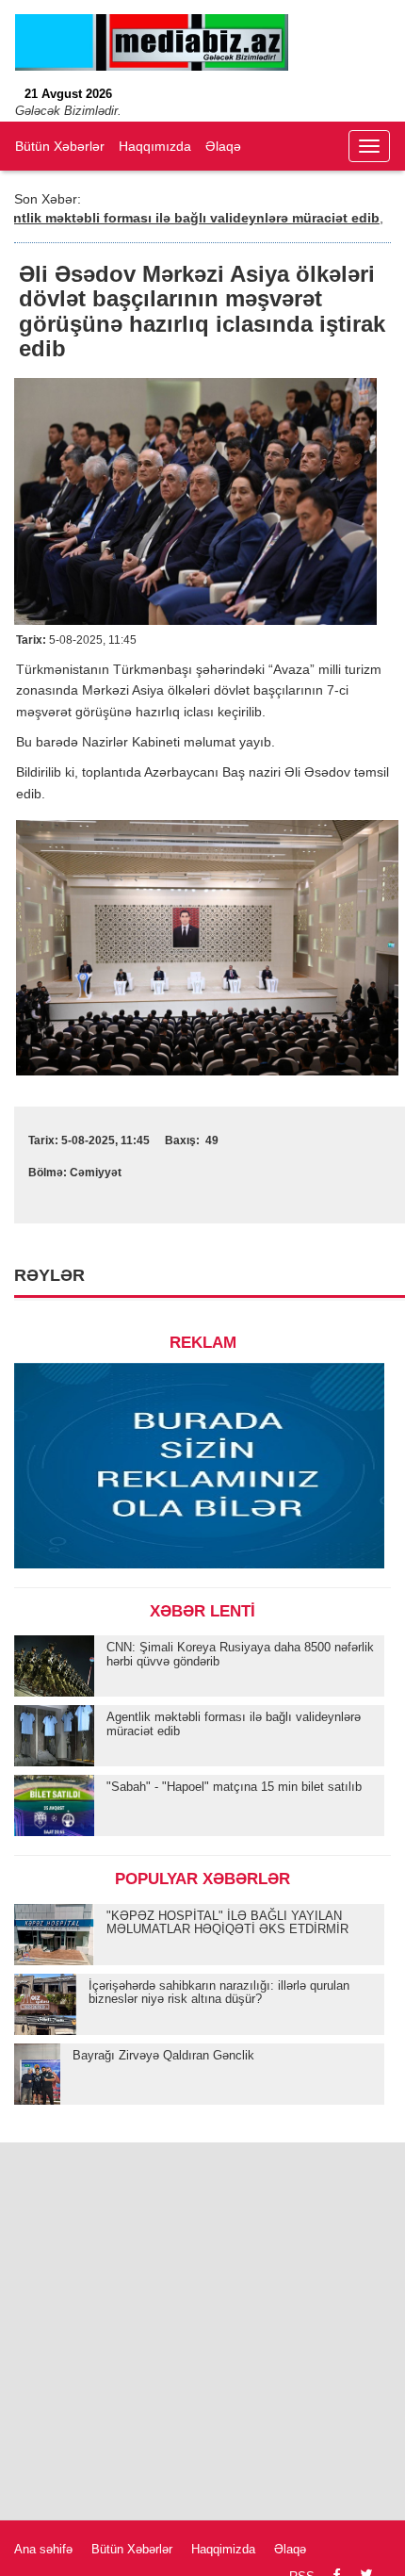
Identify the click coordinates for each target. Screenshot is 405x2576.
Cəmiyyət (96, 1173)
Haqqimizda (223, 2549)
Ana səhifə (43, 2549)
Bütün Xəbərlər (60, 146)
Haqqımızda (155, 146)
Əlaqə (223, 146)
